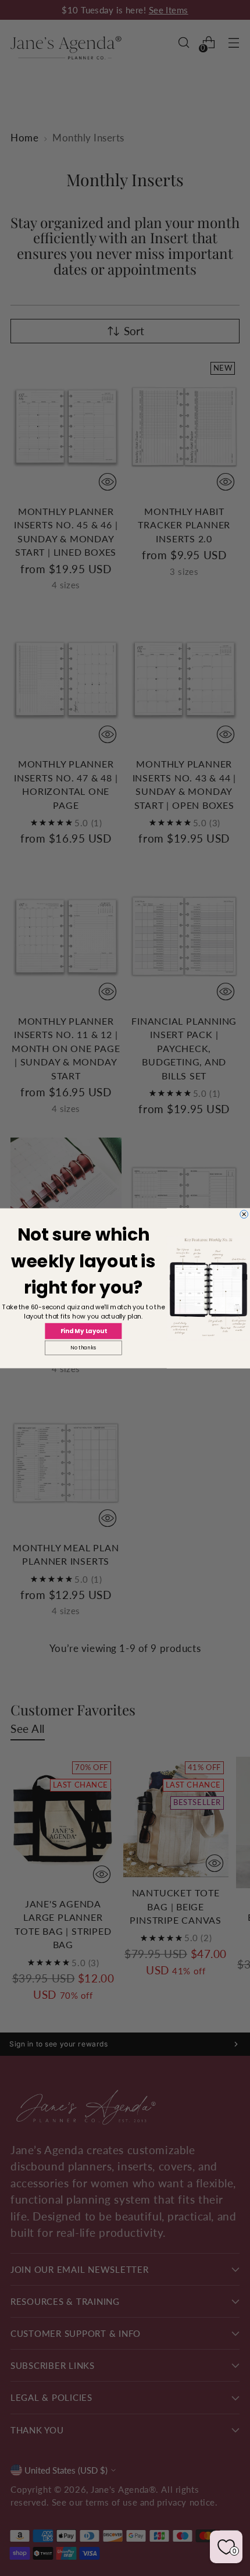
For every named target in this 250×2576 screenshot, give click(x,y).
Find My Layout (84, 1331)
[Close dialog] (244, 1214)
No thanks (83, 1348)
